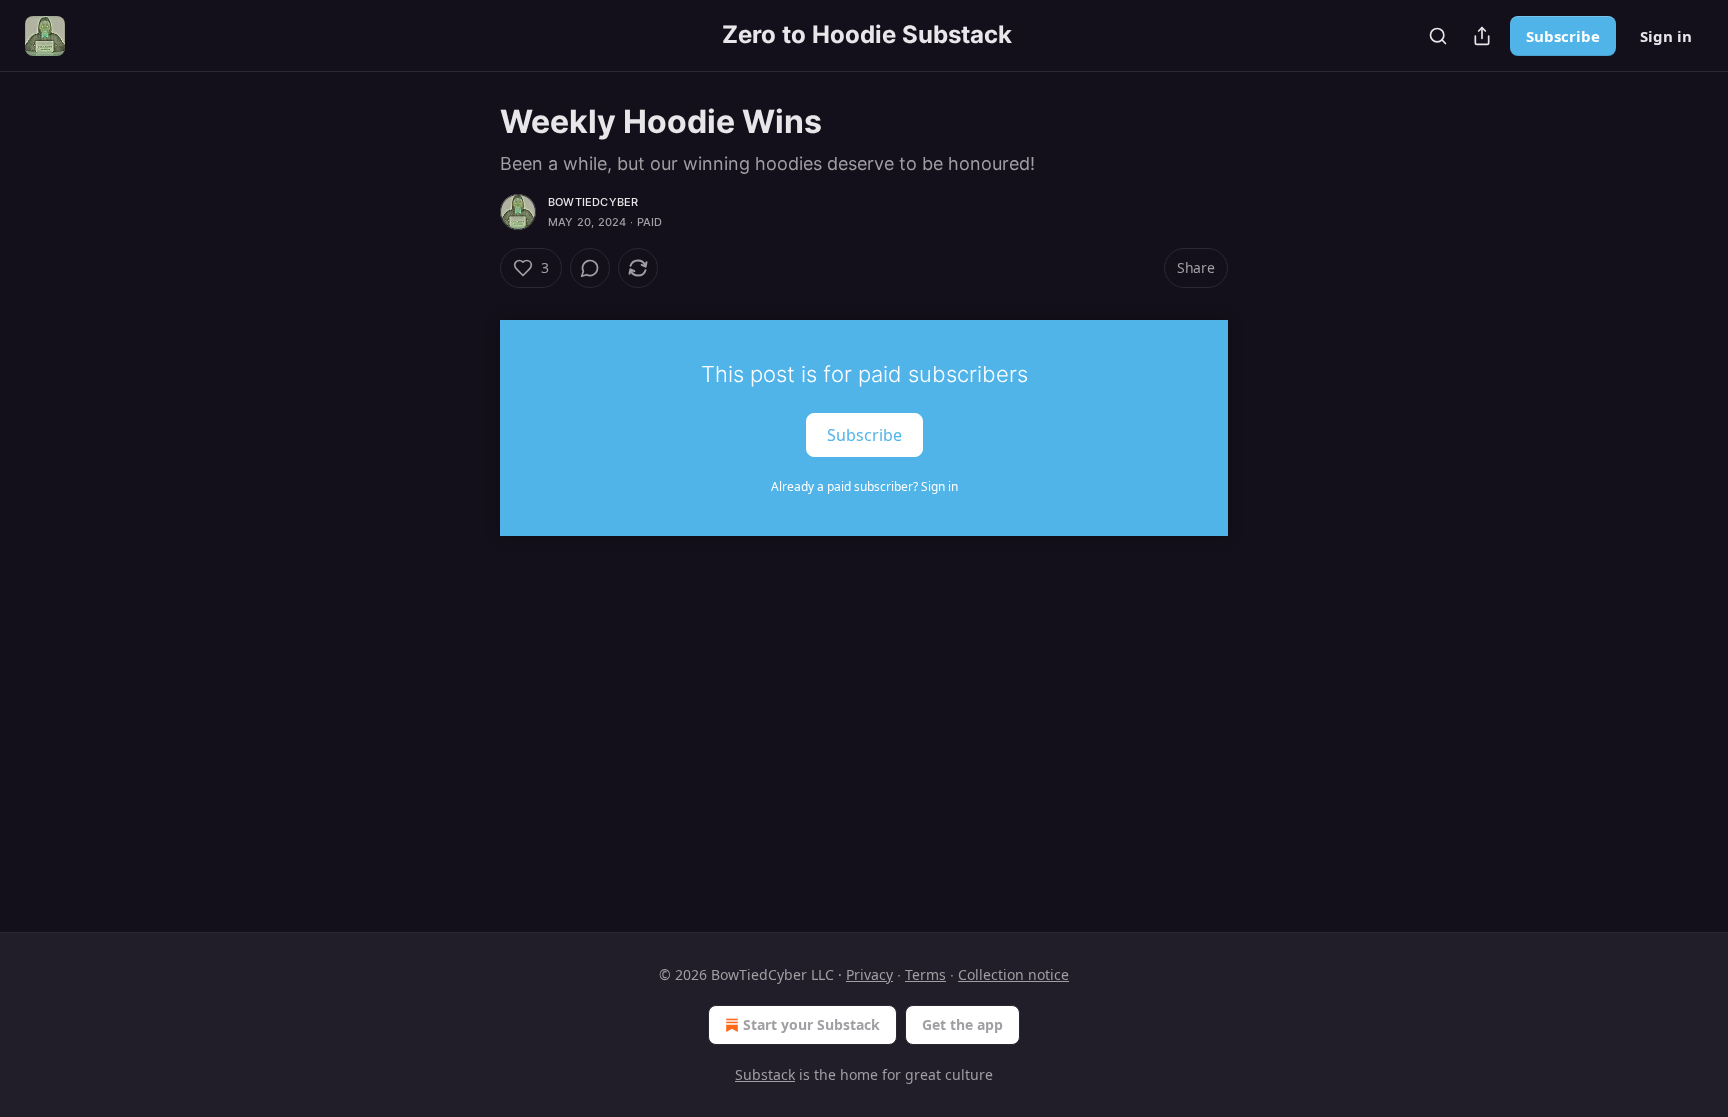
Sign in (1666, 36)
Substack (765, 1074)
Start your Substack (811, 1024)
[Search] (1438, 36)
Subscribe (1563, 36)
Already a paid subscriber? (864, 486)
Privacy (869, 974)
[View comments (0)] (590, 268)
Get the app (962, 1024)
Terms (925, 974)
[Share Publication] (1482, 36)
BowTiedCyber (593, 202)
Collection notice (1013, 974)
